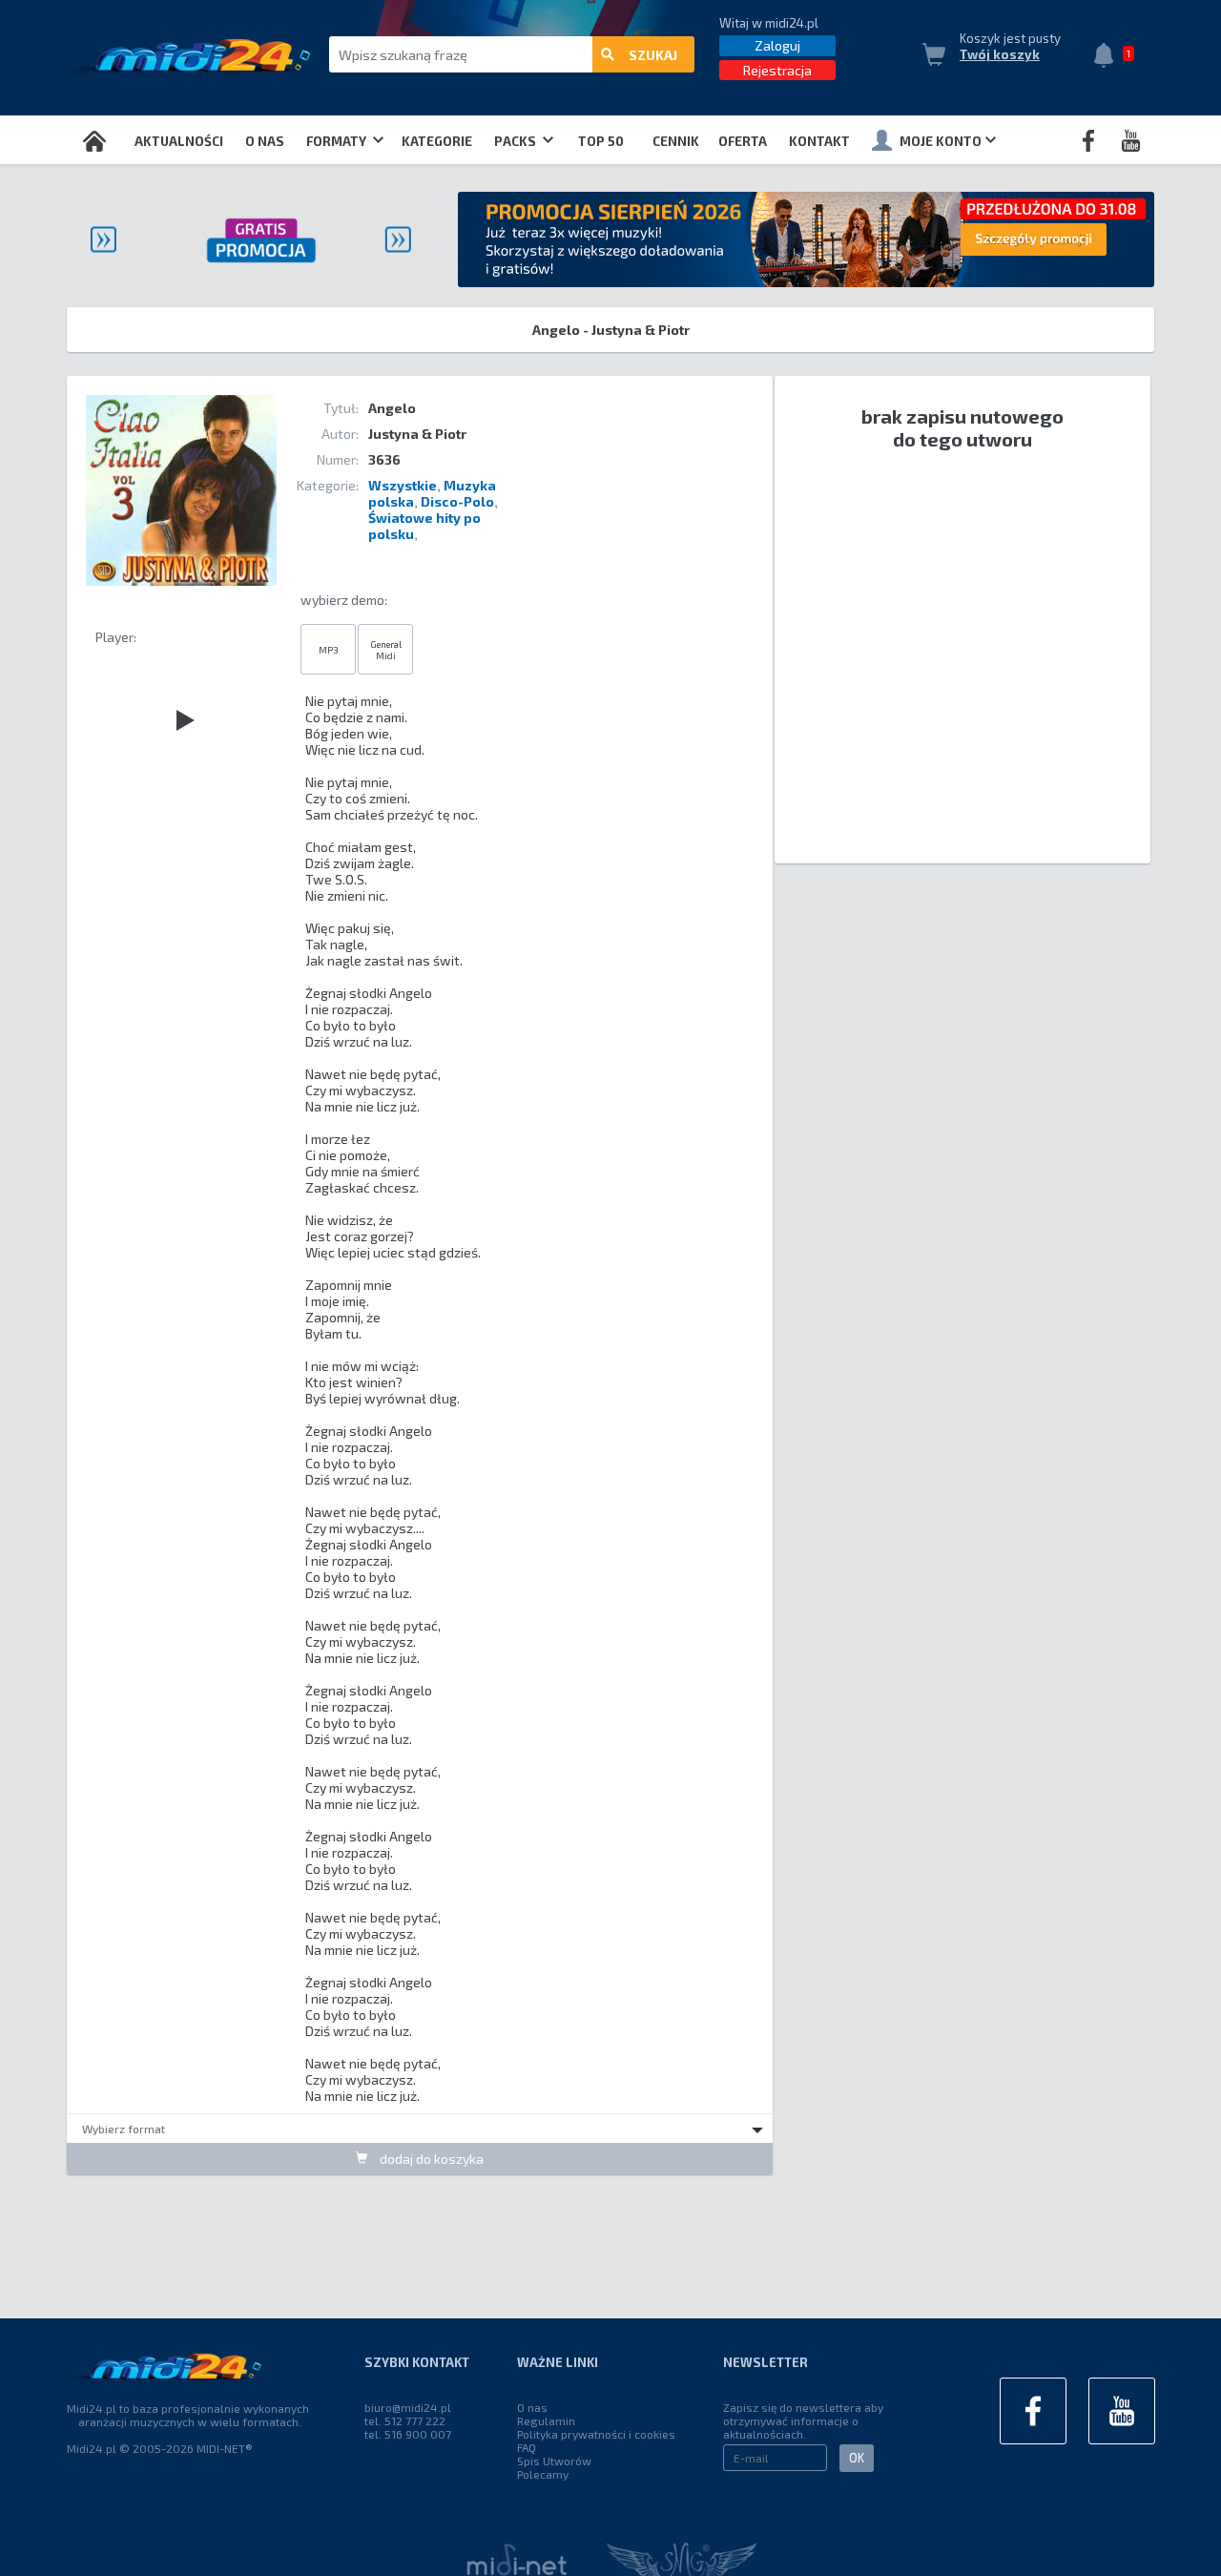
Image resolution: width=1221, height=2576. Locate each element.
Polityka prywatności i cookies (596, 2434)
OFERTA (743, 141)
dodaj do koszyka (430, 2159)
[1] (1108, 57)
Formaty (338, 141)
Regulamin (546, 2420)
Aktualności (179, 141)
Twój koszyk (1000, 54)
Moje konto (941, 141)
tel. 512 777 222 (405, 2420)
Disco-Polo (457, 501)
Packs (517, 141)
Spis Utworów (554, 2461)
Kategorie (437, 141)
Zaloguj (777, 45)
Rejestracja (777, 70)
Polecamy (543, 2474)
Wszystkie (403, 485)
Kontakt (819, 141)
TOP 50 (601, 141)
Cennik (676, 141)
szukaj (653, 55)
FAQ (527, 2447)
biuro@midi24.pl (408, 2407)
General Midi (386, 650)
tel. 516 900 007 (408, 2434)
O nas (265, 141)
